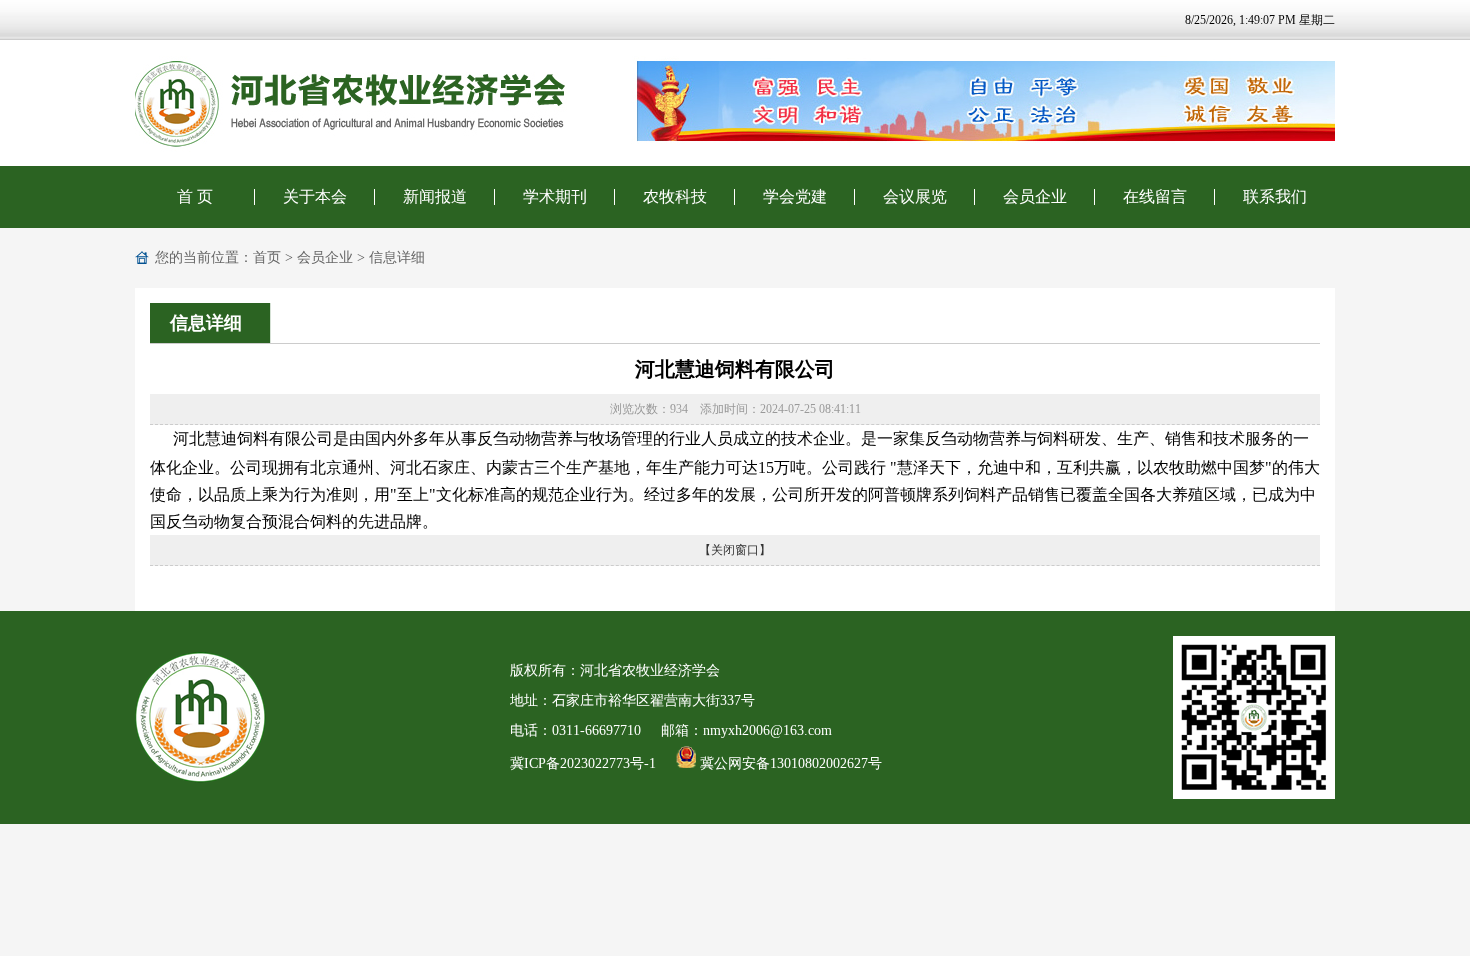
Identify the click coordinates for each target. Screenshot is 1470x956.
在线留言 (1155, 196)
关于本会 (315, 196)
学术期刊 (555, 196)
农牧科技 (675, 196)
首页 (267, 257)
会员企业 (1035, 196)
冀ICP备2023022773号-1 (583, 763)
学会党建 (795, 196)
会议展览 (915, 196)
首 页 (195, 196)
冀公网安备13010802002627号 (789, 763)
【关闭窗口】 (735, 550)
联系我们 (1275, 196)
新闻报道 (435, 196)
